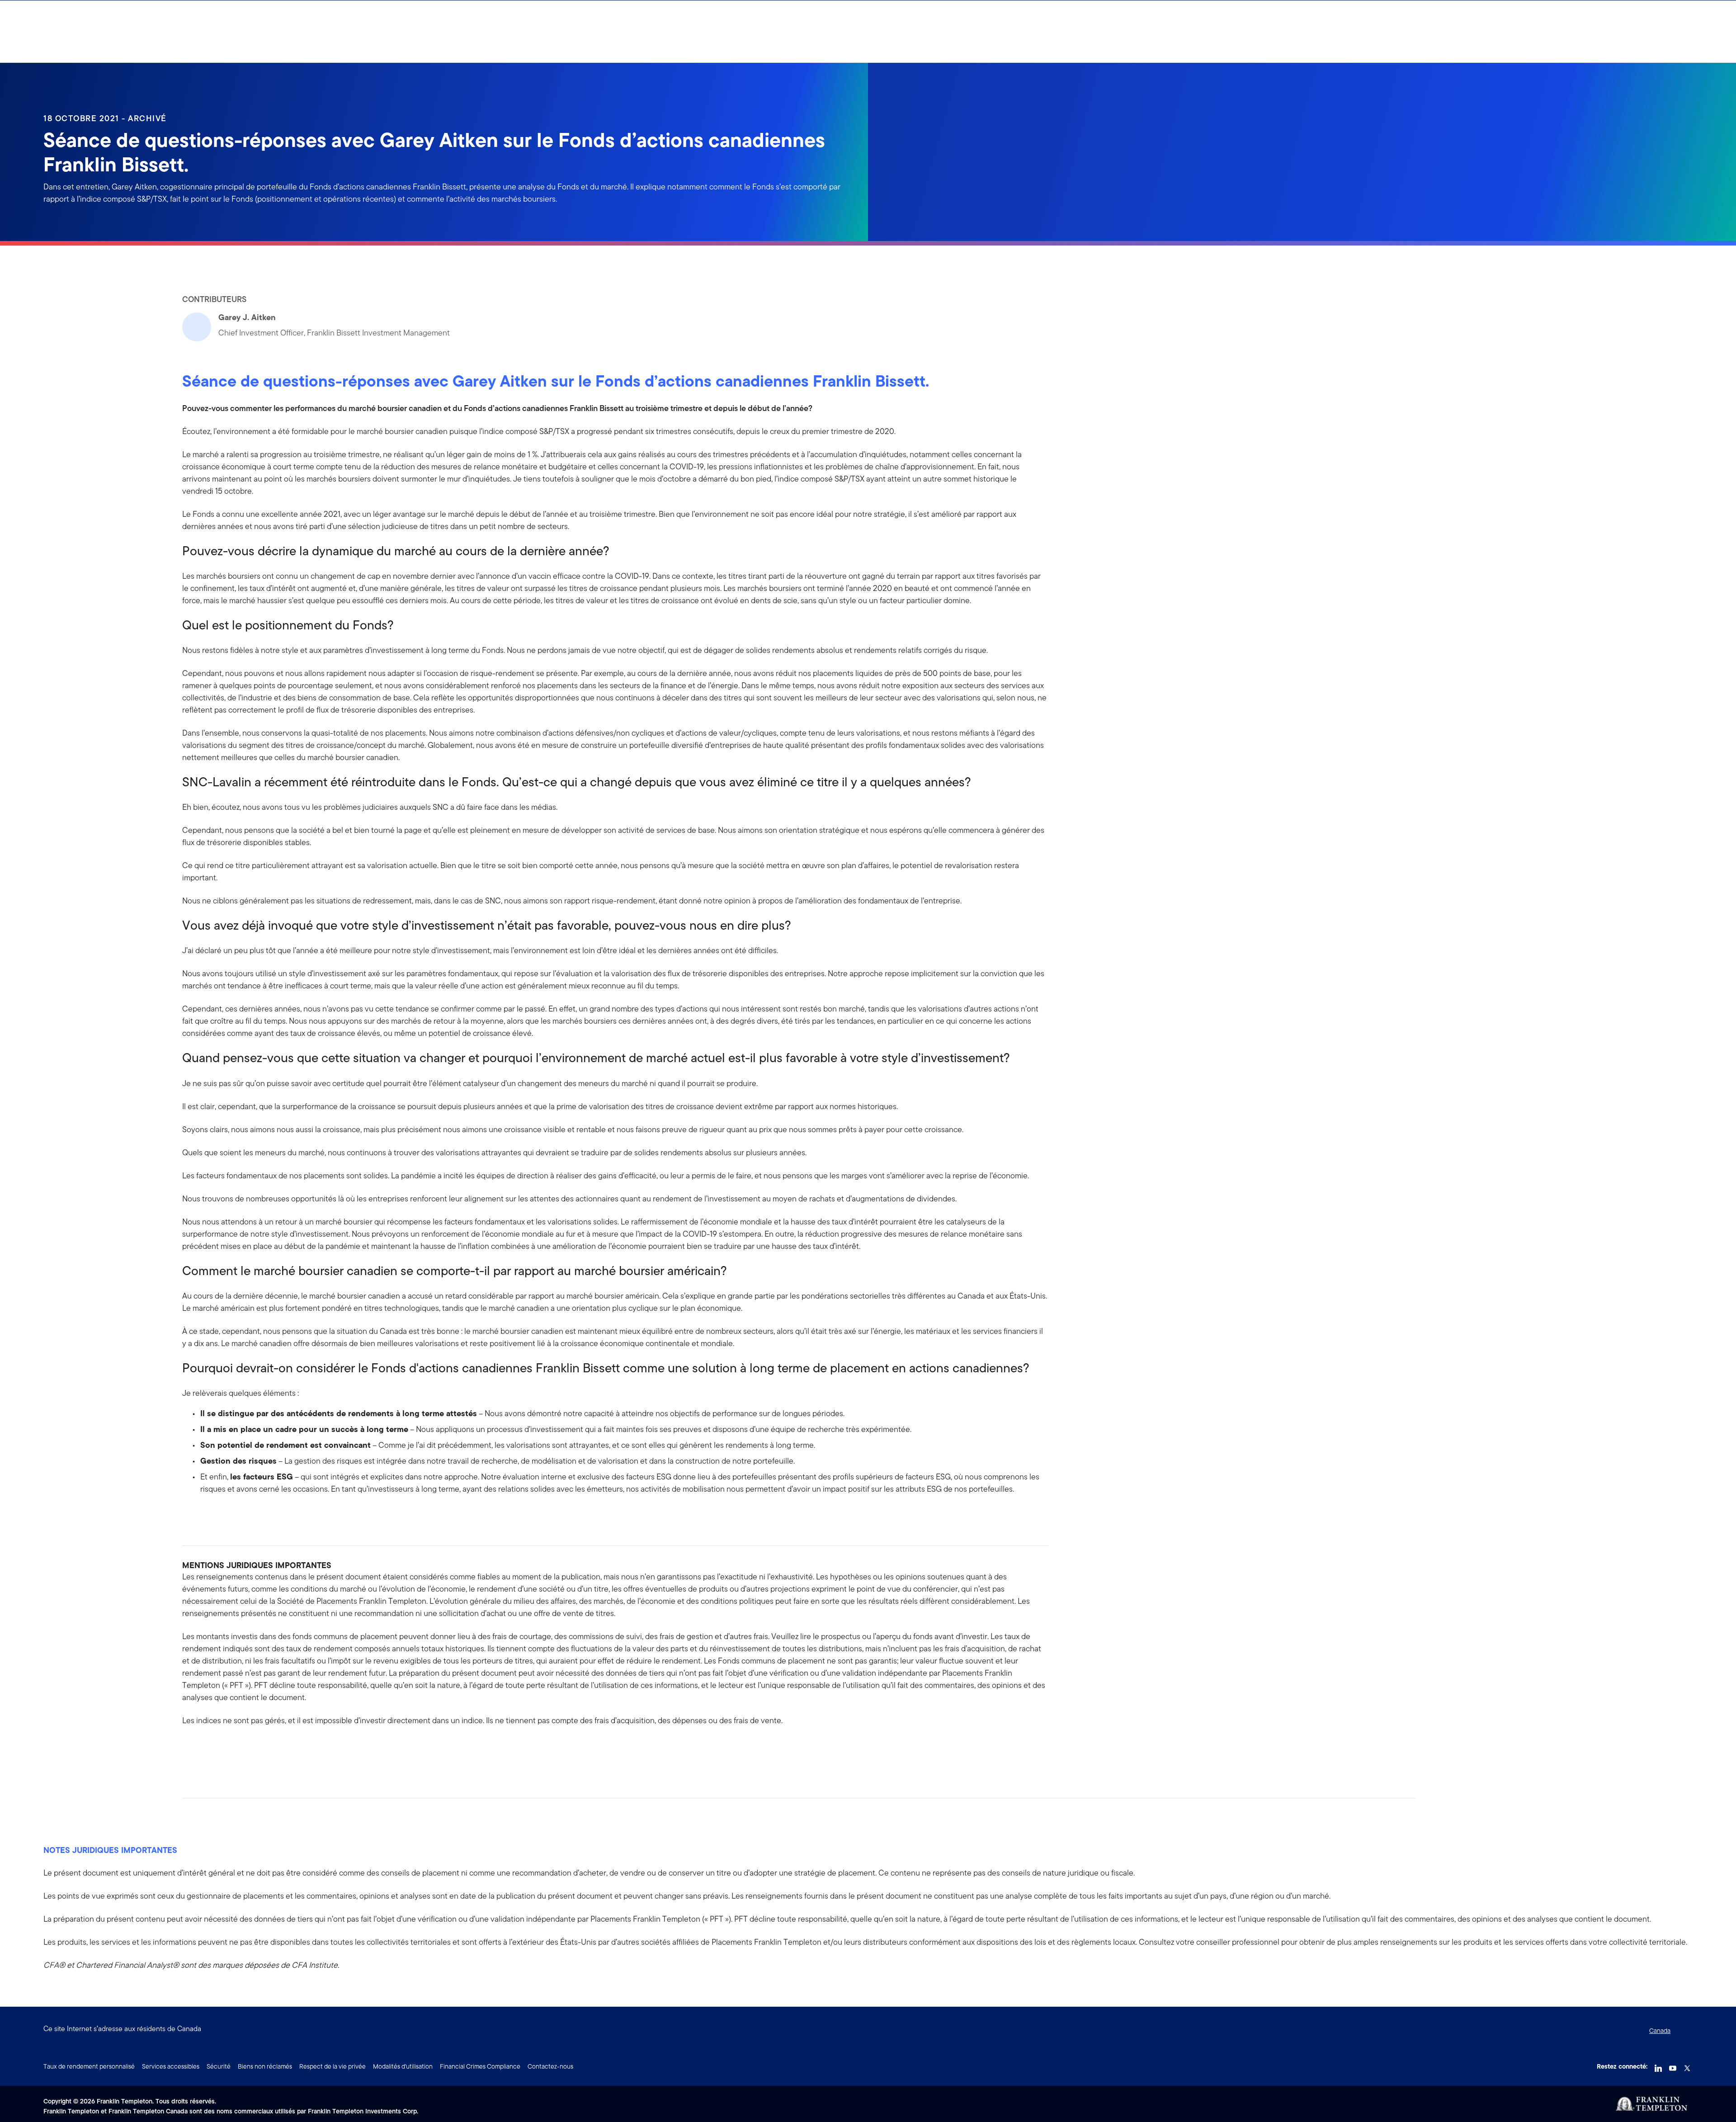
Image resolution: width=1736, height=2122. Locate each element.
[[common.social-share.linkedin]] (204, 1749)
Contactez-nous (550, 2066)
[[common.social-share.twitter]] (218, 1749)
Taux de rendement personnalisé (89, 2066)
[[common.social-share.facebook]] (189, 1749)
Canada (1660, 2031)
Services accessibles (171, 2066)
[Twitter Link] (1687, 2065)
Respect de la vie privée (333, 2066)
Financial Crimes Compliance (480, 2066)
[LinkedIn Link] (1658, 2065)
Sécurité (219, 2066)
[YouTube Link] (1673, 2065)
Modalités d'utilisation (403, 2066)
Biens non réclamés (265, 2066)
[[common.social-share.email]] (233, 1749)
